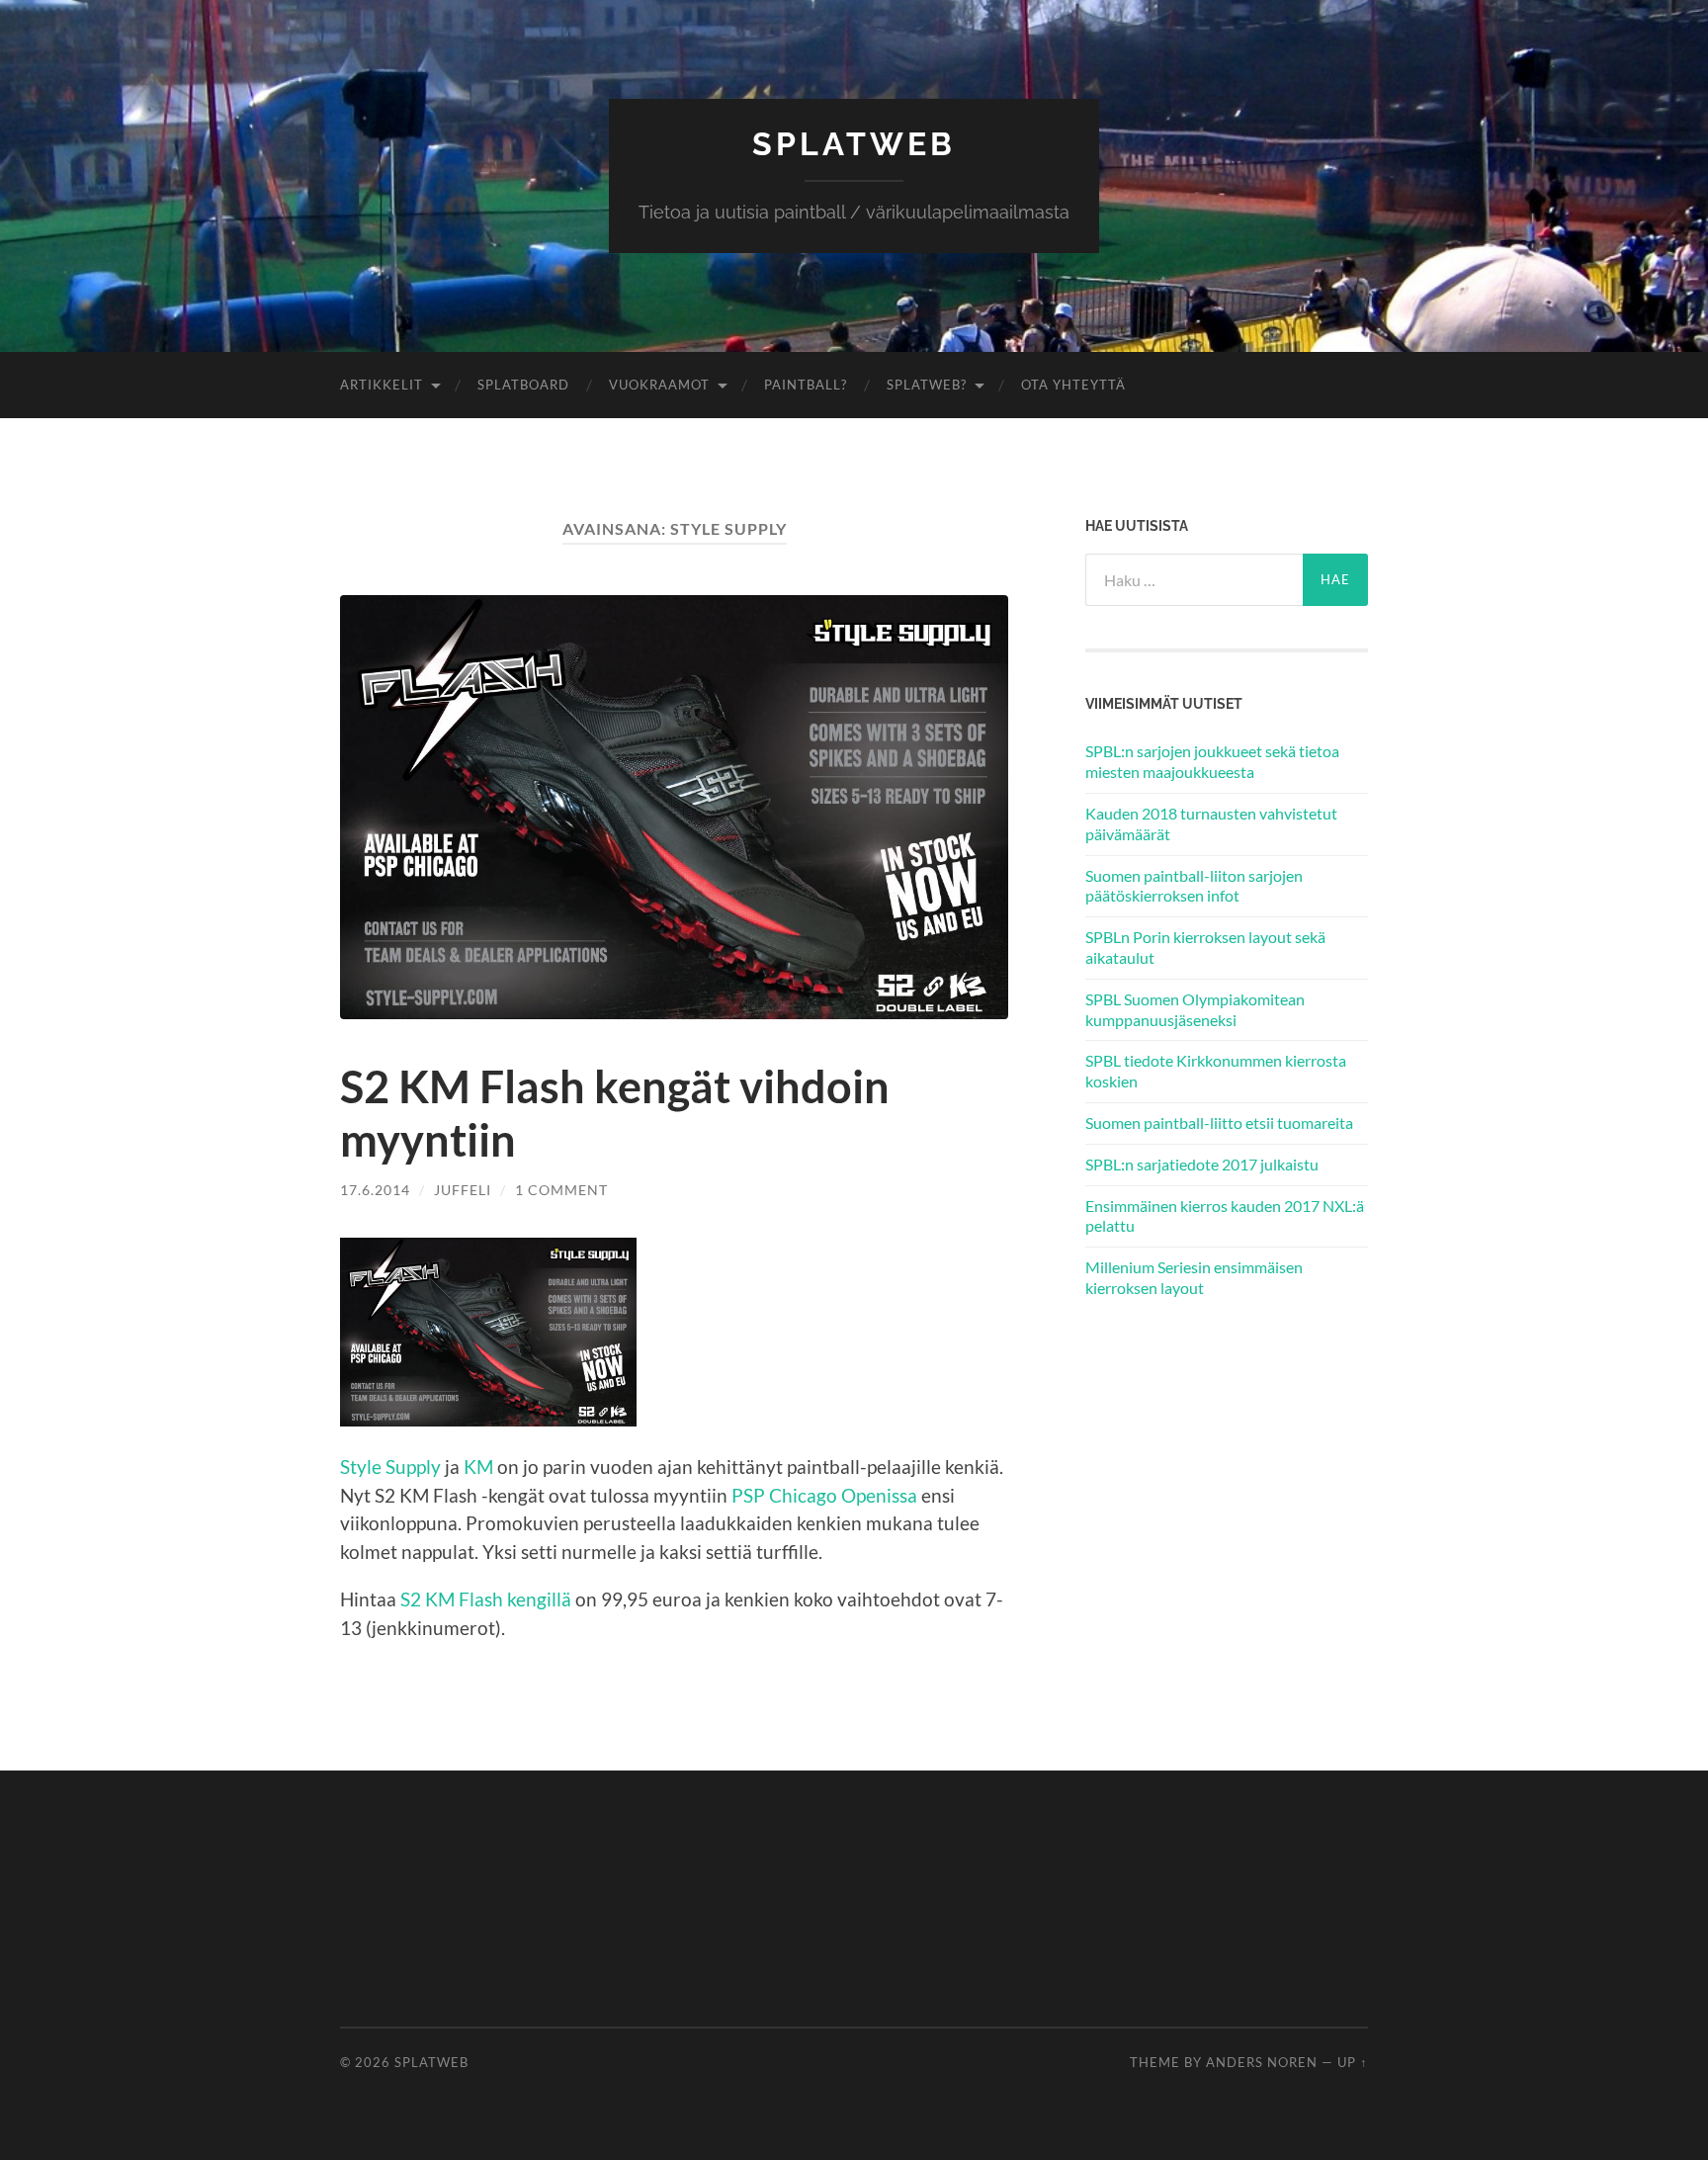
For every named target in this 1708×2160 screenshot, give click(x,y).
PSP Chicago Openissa (824, 1495)
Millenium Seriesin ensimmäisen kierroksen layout (1194, 1277)
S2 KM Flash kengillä (486, 1599)
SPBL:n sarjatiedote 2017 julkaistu (1202, 1164)
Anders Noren (1262, 2062)
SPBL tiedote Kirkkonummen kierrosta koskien (1216, 1071)
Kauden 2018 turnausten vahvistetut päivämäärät (1211, 823)
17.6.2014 (375, 1190)
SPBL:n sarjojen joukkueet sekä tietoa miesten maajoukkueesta (1212, 761)
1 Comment (561, 1190)
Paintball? (806, 385)
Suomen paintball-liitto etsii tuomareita (1219, 1123)
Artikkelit (382, 385)
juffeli (463, 1190)
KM (478, 1467)
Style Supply (390, 1467)
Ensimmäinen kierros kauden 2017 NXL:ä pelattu (1225, 1216)
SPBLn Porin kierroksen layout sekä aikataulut (1205, 947)
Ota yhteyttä (1073, 385)
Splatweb (854, 144)
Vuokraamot (659, 385)
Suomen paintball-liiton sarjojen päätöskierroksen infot (1194, 886)
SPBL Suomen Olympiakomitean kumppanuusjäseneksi (1195, 1009)
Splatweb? (927, 385)
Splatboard (523, 385)
